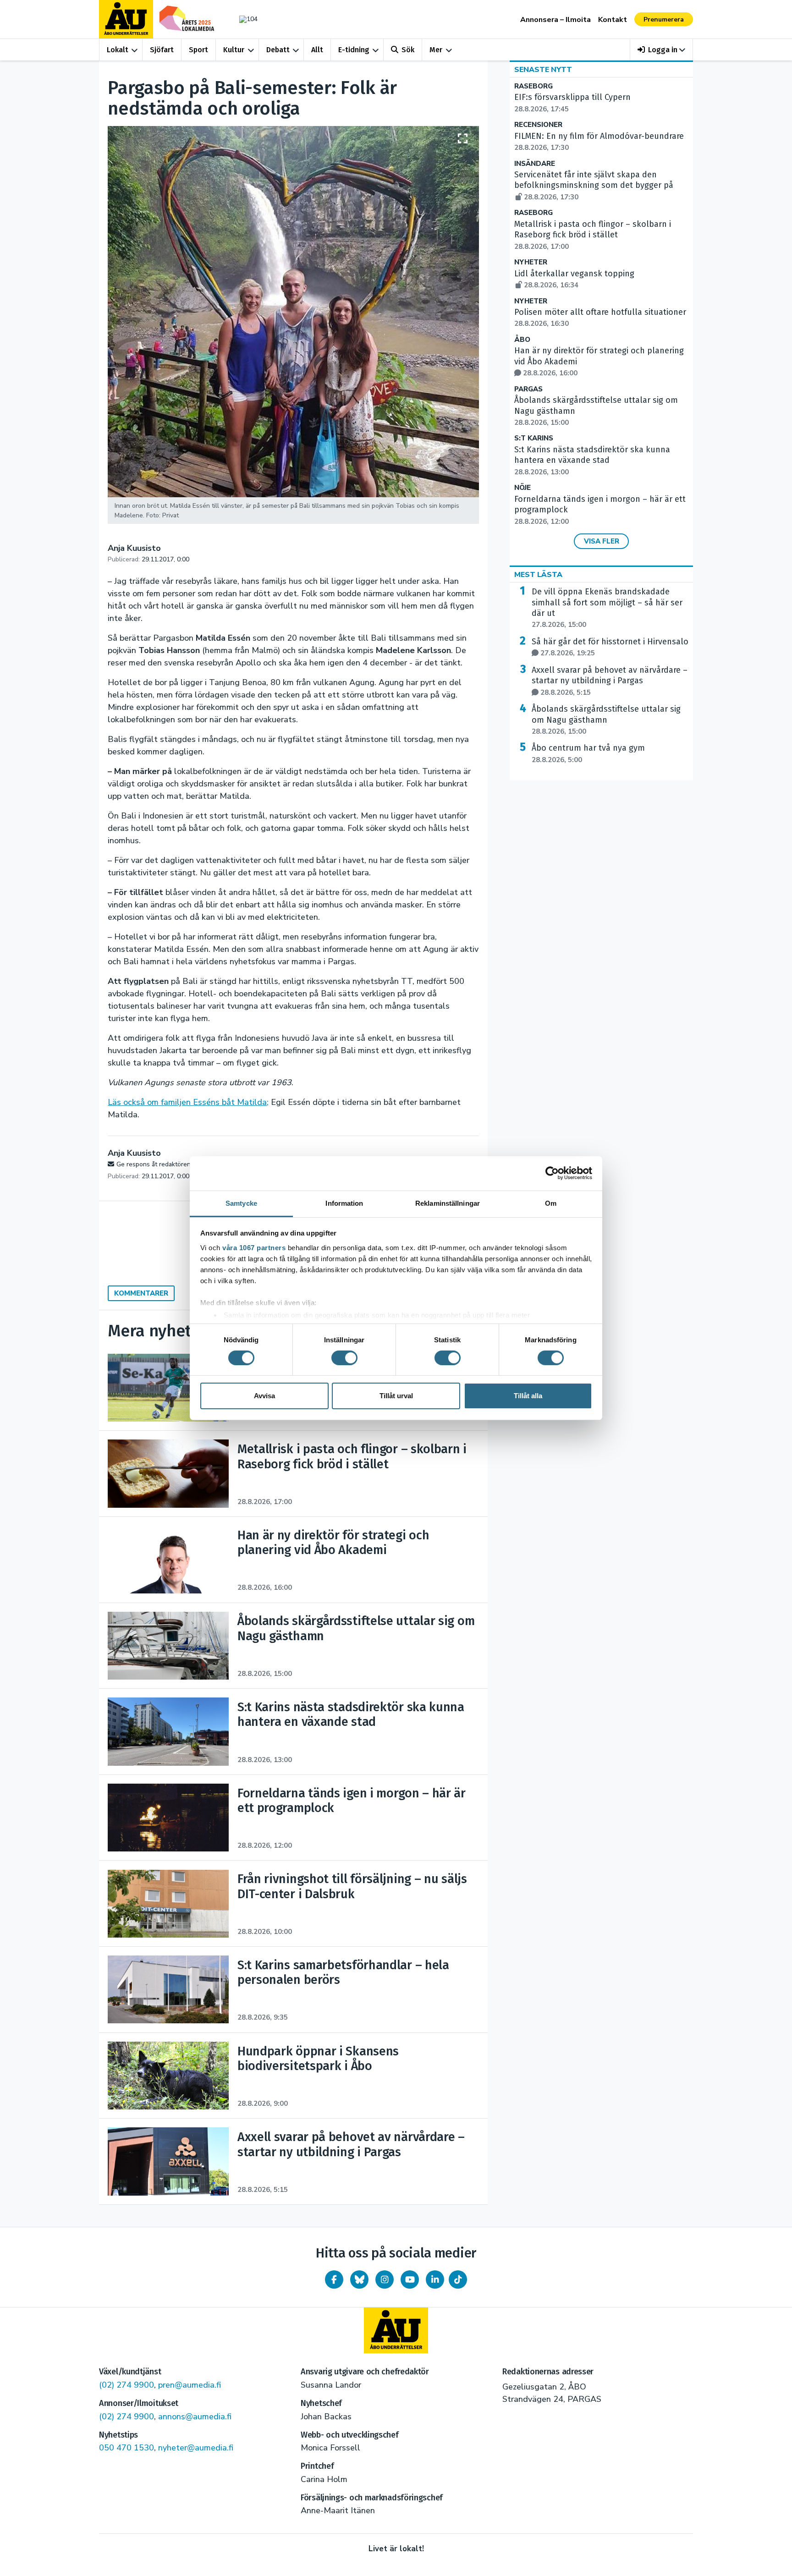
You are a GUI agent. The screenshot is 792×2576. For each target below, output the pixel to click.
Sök (408, 50)
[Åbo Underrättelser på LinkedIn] (435, 2279)
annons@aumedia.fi (195, 2417)
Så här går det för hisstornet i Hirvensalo (610, 647)
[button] (662, 50)
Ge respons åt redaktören (154, 1164)
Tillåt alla (528, 1396)
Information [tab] (344, 1203)
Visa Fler (602, 541)
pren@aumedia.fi (190, 2385)
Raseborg (533, 86)
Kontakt (613, 20)
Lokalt (118, 50)
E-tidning (354, 50)
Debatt (278, 50)
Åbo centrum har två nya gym (588, 753)
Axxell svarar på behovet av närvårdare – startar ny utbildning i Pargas (610, 681)
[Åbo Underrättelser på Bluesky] (359, 2279)
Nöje (522, 488)
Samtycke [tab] (241, 1203)
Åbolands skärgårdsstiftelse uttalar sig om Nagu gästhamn (606, 720)
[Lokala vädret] (244, 19)
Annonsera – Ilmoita (555, 20)
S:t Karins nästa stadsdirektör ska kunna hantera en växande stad (592, 461)
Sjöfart (162, 50)
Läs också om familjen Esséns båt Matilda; (188, 1102)
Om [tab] (551, 1203)
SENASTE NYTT (543, 70)
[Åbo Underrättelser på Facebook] (334, 2279)
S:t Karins (534, 438)
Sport (198, 50)
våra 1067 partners (254, 1247)
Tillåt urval (396, 1396)
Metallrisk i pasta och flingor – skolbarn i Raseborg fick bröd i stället (593, 235)
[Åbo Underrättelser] (396, 2330)
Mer (436, 50)
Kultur (234, 50)
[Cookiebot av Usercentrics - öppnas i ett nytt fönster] (552, 1173)
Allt (317, 50)
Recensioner (538, 125)
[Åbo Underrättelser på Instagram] (385, 2279)
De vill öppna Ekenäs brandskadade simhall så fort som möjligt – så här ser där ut (607, 608)
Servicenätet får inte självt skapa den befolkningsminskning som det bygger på (594, 186)
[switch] (344, 1358)
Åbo (522, 340)
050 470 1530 (126, 2448)
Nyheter (531, 262)
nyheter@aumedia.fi (196, 2448)
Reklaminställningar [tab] (448, 1203)
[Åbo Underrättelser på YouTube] (410, 2279)
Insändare (535, 164)
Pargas (528, 389)
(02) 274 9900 (126, 2385)
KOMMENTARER (141, 1293)
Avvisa (264, 1396)
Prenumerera (664, 19)
